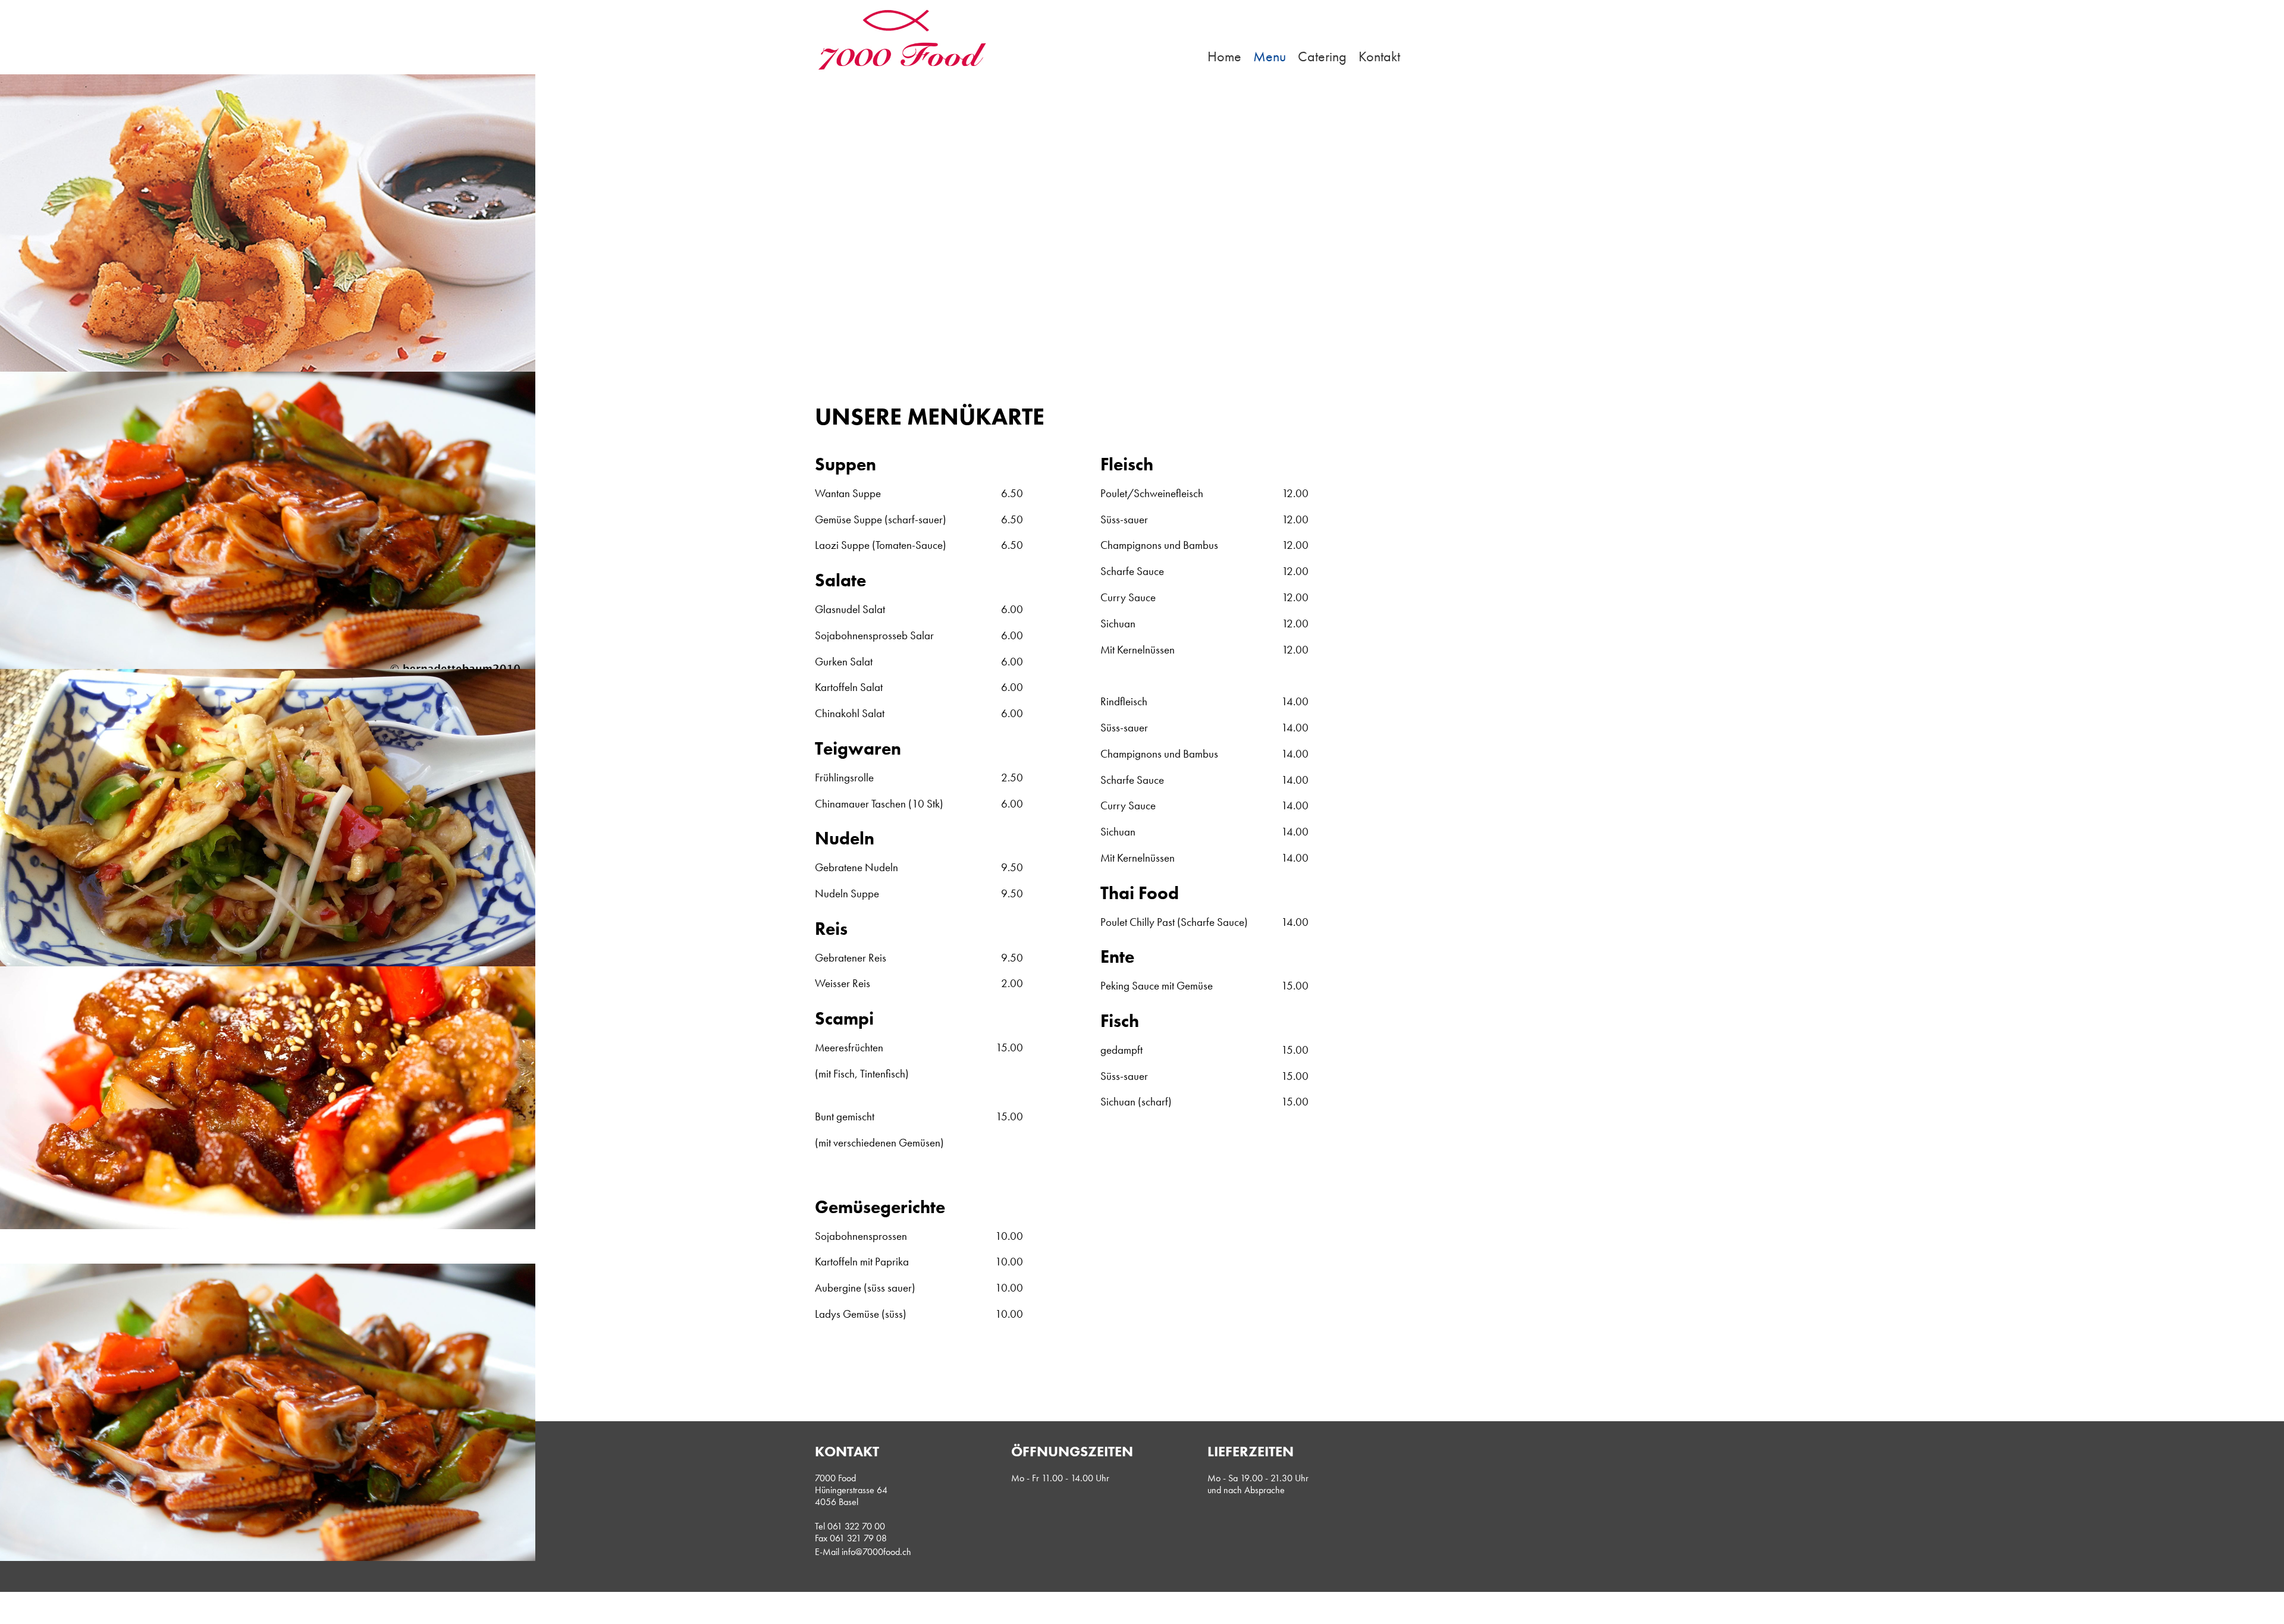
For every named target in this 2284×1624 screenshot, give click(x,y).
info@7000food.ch (876, 1552)
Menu (1270, 56)
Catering (1322, 56)
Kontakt (1379, 56)
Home (1224, 56)
